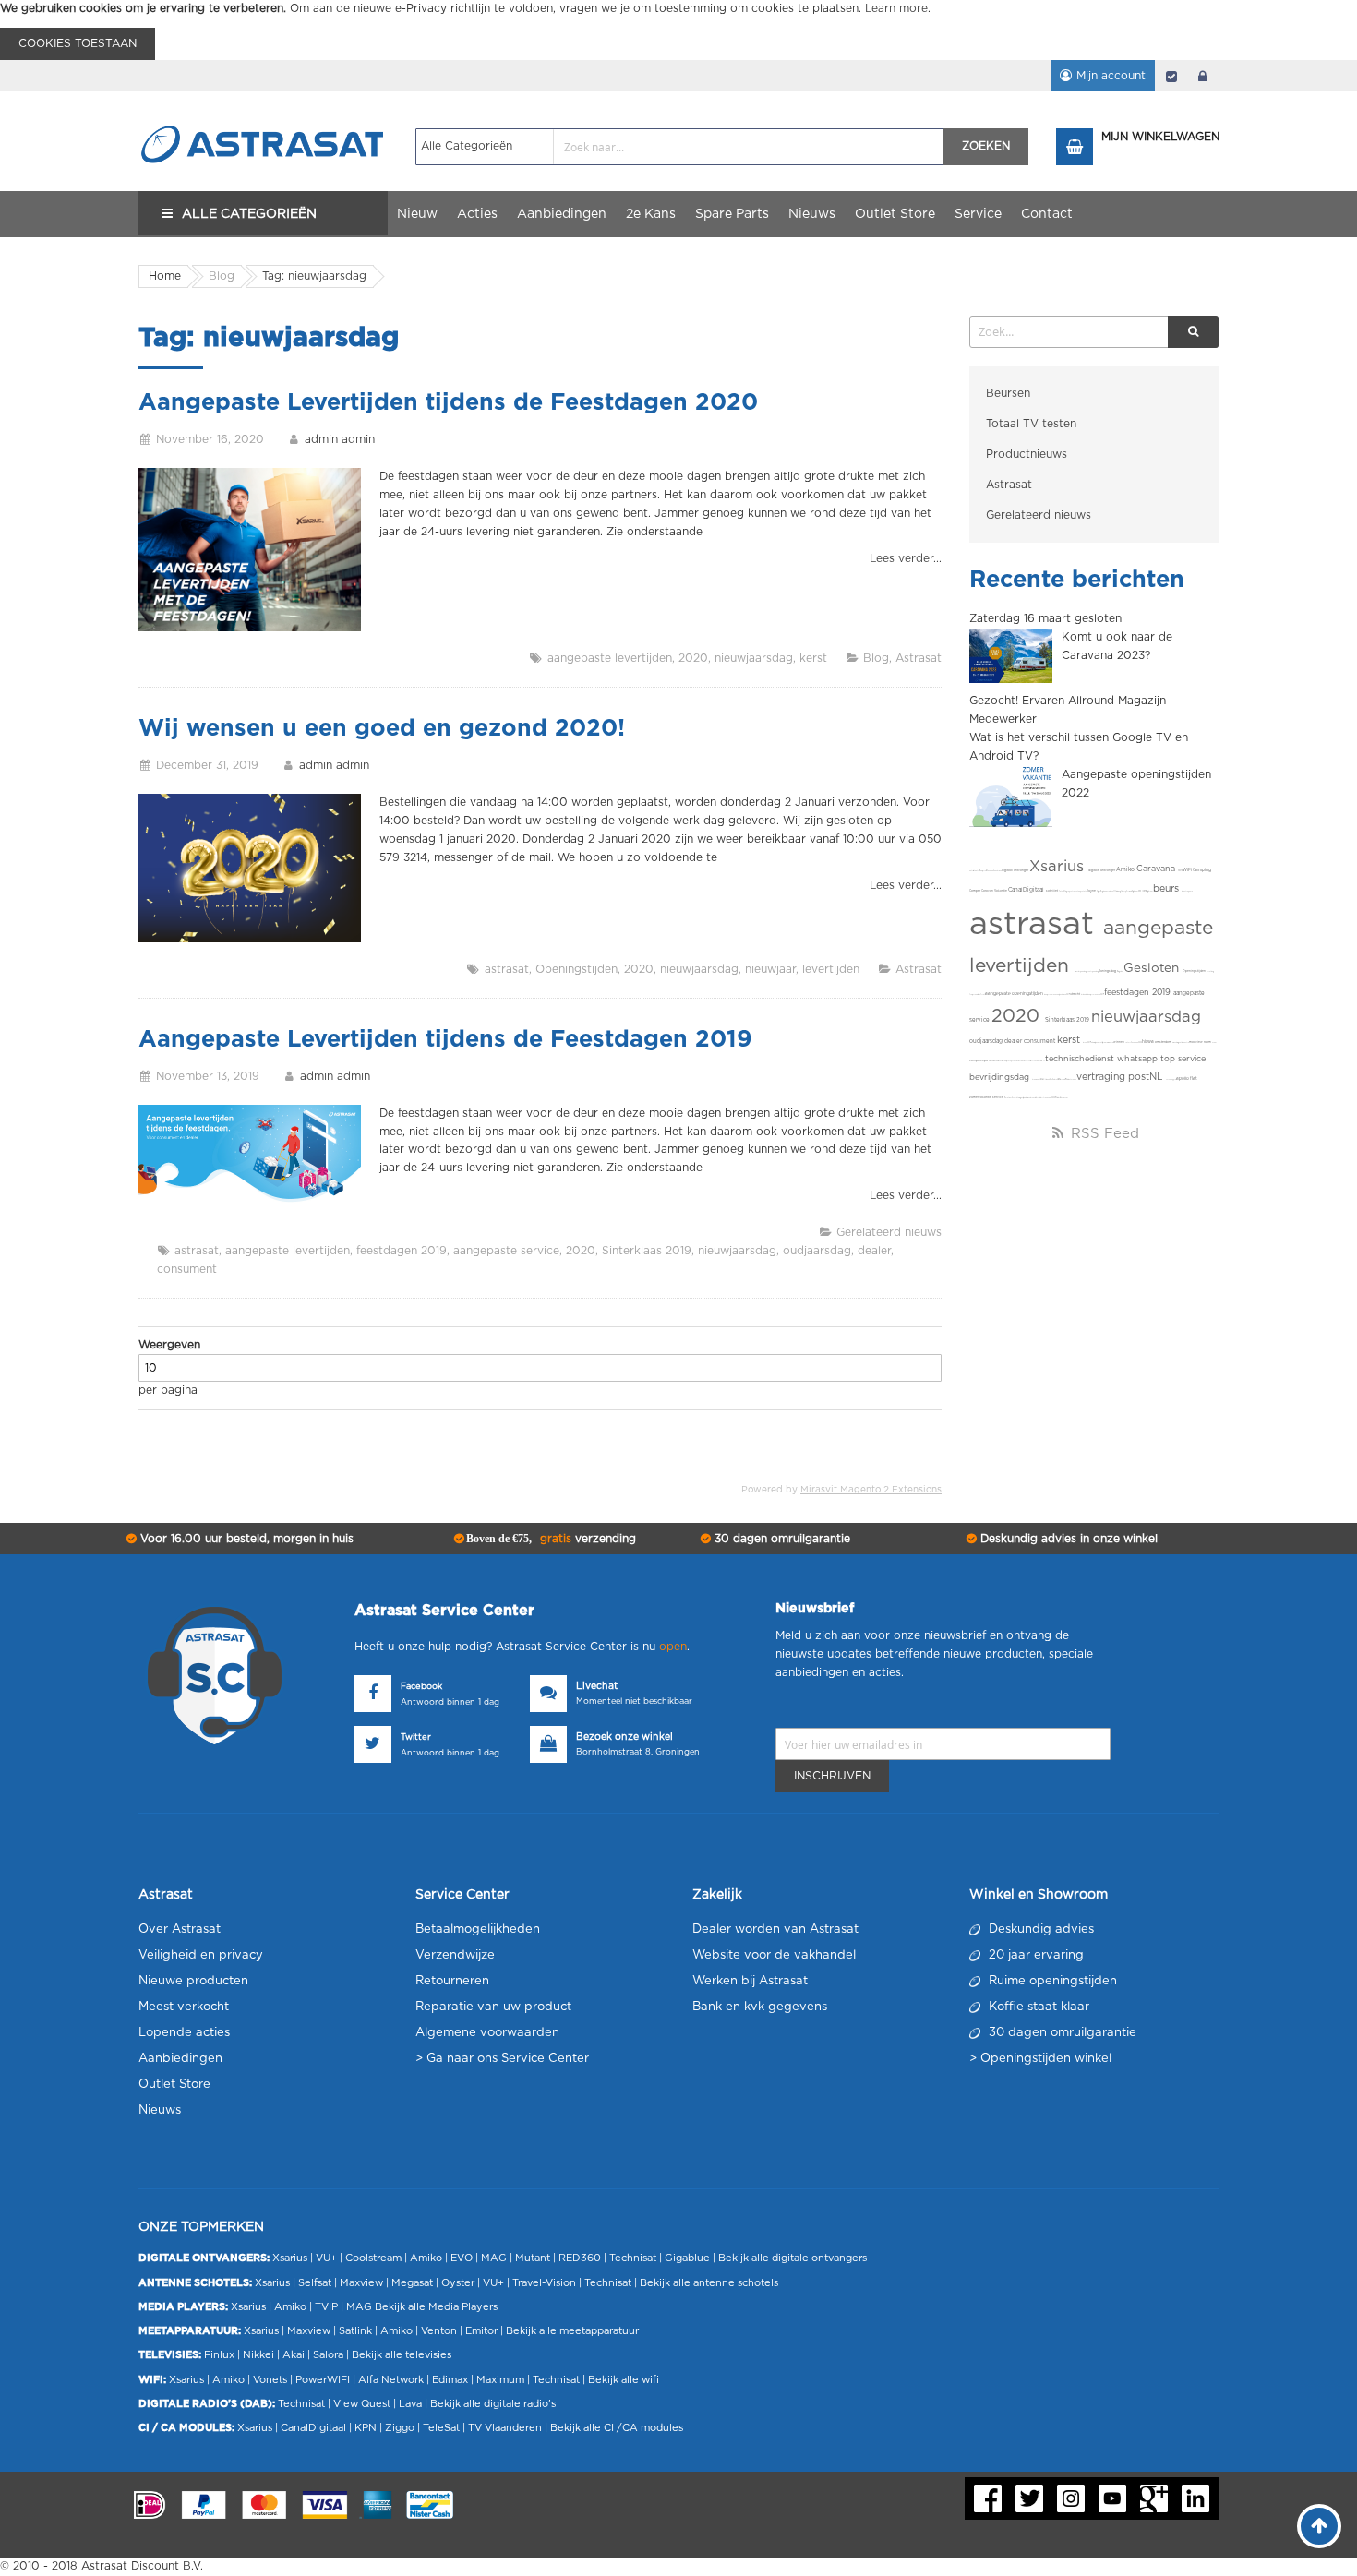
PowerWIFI (323, 2380)
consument (187, 1269)
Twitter (416, 1737)
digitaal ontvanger (1015, 871)
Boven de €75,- (550, 1539)
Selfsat (315, 2283)
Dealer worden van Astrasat (775, 1929)
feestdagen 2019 (402, 1251)
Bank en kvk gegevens (760, 2007)
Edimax (450, 2380)
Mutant (533, 2258)
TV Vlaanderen (505, 2428)
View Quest (362, 2404)
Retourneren (452, 1981)
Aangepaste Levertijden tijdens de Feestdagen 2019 (445, 1040)
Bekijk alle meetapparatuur (572, 2331)
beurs (1167, 889)
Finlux (219, 2355)
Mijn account (1111, 76)
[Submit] (1193, 332)
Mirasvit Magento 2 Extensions (871, 1490)
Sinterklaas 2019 (647, 1251)
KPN (366, 2428)
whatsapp (1139, 1059)
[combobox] (680, 147)
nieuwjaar (770, 969)
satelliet (1052, 891)
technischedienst (1081, 1059)
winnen (1119, 1042)
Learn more (896, 8)
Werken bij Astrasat (750, 1981)
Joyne (1092, 891)
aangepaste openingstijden (1015, 994)
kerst (813, 658)
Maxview (361, 2283)
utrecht (1075, 994)
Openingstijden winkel (1046, 2059)
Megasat (412, 2283)
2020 (693, 658)
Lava (412, 2404)
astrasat (507, 969)
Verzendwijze (455, 1955)
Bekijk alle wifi (624, 2380)
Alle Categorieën (249, 214)
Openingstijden (576, 969)
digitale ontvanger (1102, 871)
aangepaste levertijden (610, 658)
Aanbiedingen (180, 2059)
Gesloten (1153, 968)
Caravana (1157, 869)
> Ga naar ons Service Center (502, 2059)
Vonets (270, 2380)
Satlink (355, 2331)
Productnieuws (1027, 454)
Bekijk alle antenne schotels (709, 2283)
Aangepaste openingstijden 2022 (1136, 784)
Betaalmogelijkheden (478, 1929)
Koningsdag (1108, 971)
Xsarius (1059, 867)
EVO (462, 2258)
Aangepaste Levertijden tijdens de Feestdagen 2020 (448, 403)
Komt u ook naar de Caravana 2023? (1117, 646)
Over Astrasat (180, 1929)
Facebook (421, 1687)
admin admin (340, 439)
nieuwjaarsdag (754, 658)
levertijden (831, 969)
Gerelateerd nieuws (889, 1232)
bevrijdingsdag (1001, 1078)
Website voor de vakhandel (774, 1955)
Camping (1202, 870)
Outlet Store (174, 2085)
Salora (328, 2355)
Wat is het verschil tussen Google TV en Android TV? (1079, 747)
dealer (874, 1251)
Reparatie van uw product (493, 2007)
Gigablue (687, 2258)
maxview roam (1201, 1042)
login (1203, 76)
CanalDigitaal (1027, 890)
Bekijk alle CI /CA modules (617, 2428)
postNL (1147, 1077)
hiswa (1148, 1042)
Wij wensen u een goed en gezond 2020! (382, 729)
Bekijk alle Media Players (436, 2307)
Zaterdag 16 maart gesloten (1045, 618)
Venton (439, 2331)
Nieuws (160, 2110)
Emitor (481, 2331)
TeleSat (441, 2428)
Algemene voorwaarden (487, 2033)
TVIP (326, 2307)
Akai (294, 2355)
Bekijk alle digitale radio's (493, 2404)
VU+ (326, 2258)
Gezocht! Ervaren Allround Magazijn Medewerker (1068, 710)
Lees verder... (906, 558)
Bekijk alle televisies (402, 2355)
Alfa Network (391, 2380)
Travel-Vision (544, 2283)
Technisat (633, 2258)
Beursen (1008, 393)
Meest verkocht (184, 2007)
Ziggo (400, 2428)
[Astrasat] (263, 108)
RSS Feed (1103, 1134)
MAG (494, 2258)
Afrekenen (1171, 76)
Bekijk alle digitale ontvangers (793, 2258)
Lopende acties (184, 2033)
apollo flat (1187, 1078)
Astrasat (919, 658)
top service (1183, 1059)
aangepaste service (506, 1251)
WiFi (1188, 870)
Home (165, 276)
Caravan (988, 891)
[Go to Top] (1319, 2526)
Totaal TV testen (1031, 424)
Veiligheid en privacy (201, 1955)
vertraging (1102, 1077)
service (998, 1098)
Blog (876, 658)
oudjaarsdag (817, 1251)
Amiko (1126, 869)
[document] (678, 30)
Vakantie (1001, 891)
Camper (975, 891)
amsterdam (1164, 1042)
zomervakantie (981, 1098)
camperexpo (979, 1061)
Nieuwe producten (193, 1981)
